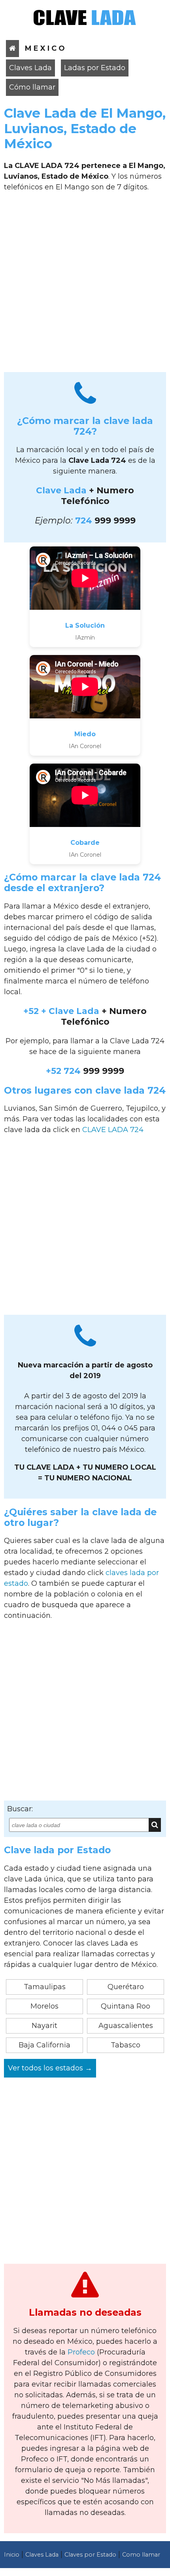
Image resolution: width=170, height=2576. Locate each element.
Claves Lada (30, 68)
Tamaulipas (45, 1987)
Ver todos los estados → (50, 2068)
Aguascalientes (126, 2026)
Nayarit (44, 2026)
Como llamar (141, 2555)
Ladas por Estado (95, 68)
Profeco (81, 2352)
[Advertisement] (85, 285)
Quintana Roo (126, 2006)
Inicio (12, 2555)
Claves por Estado (90, 2555)
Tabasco (126, 2045)
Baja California (44, 2045)
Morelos (44, 2006)
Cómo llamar (32, 87)
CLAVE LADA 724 (113, 1130)
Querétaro (126, 1987)
